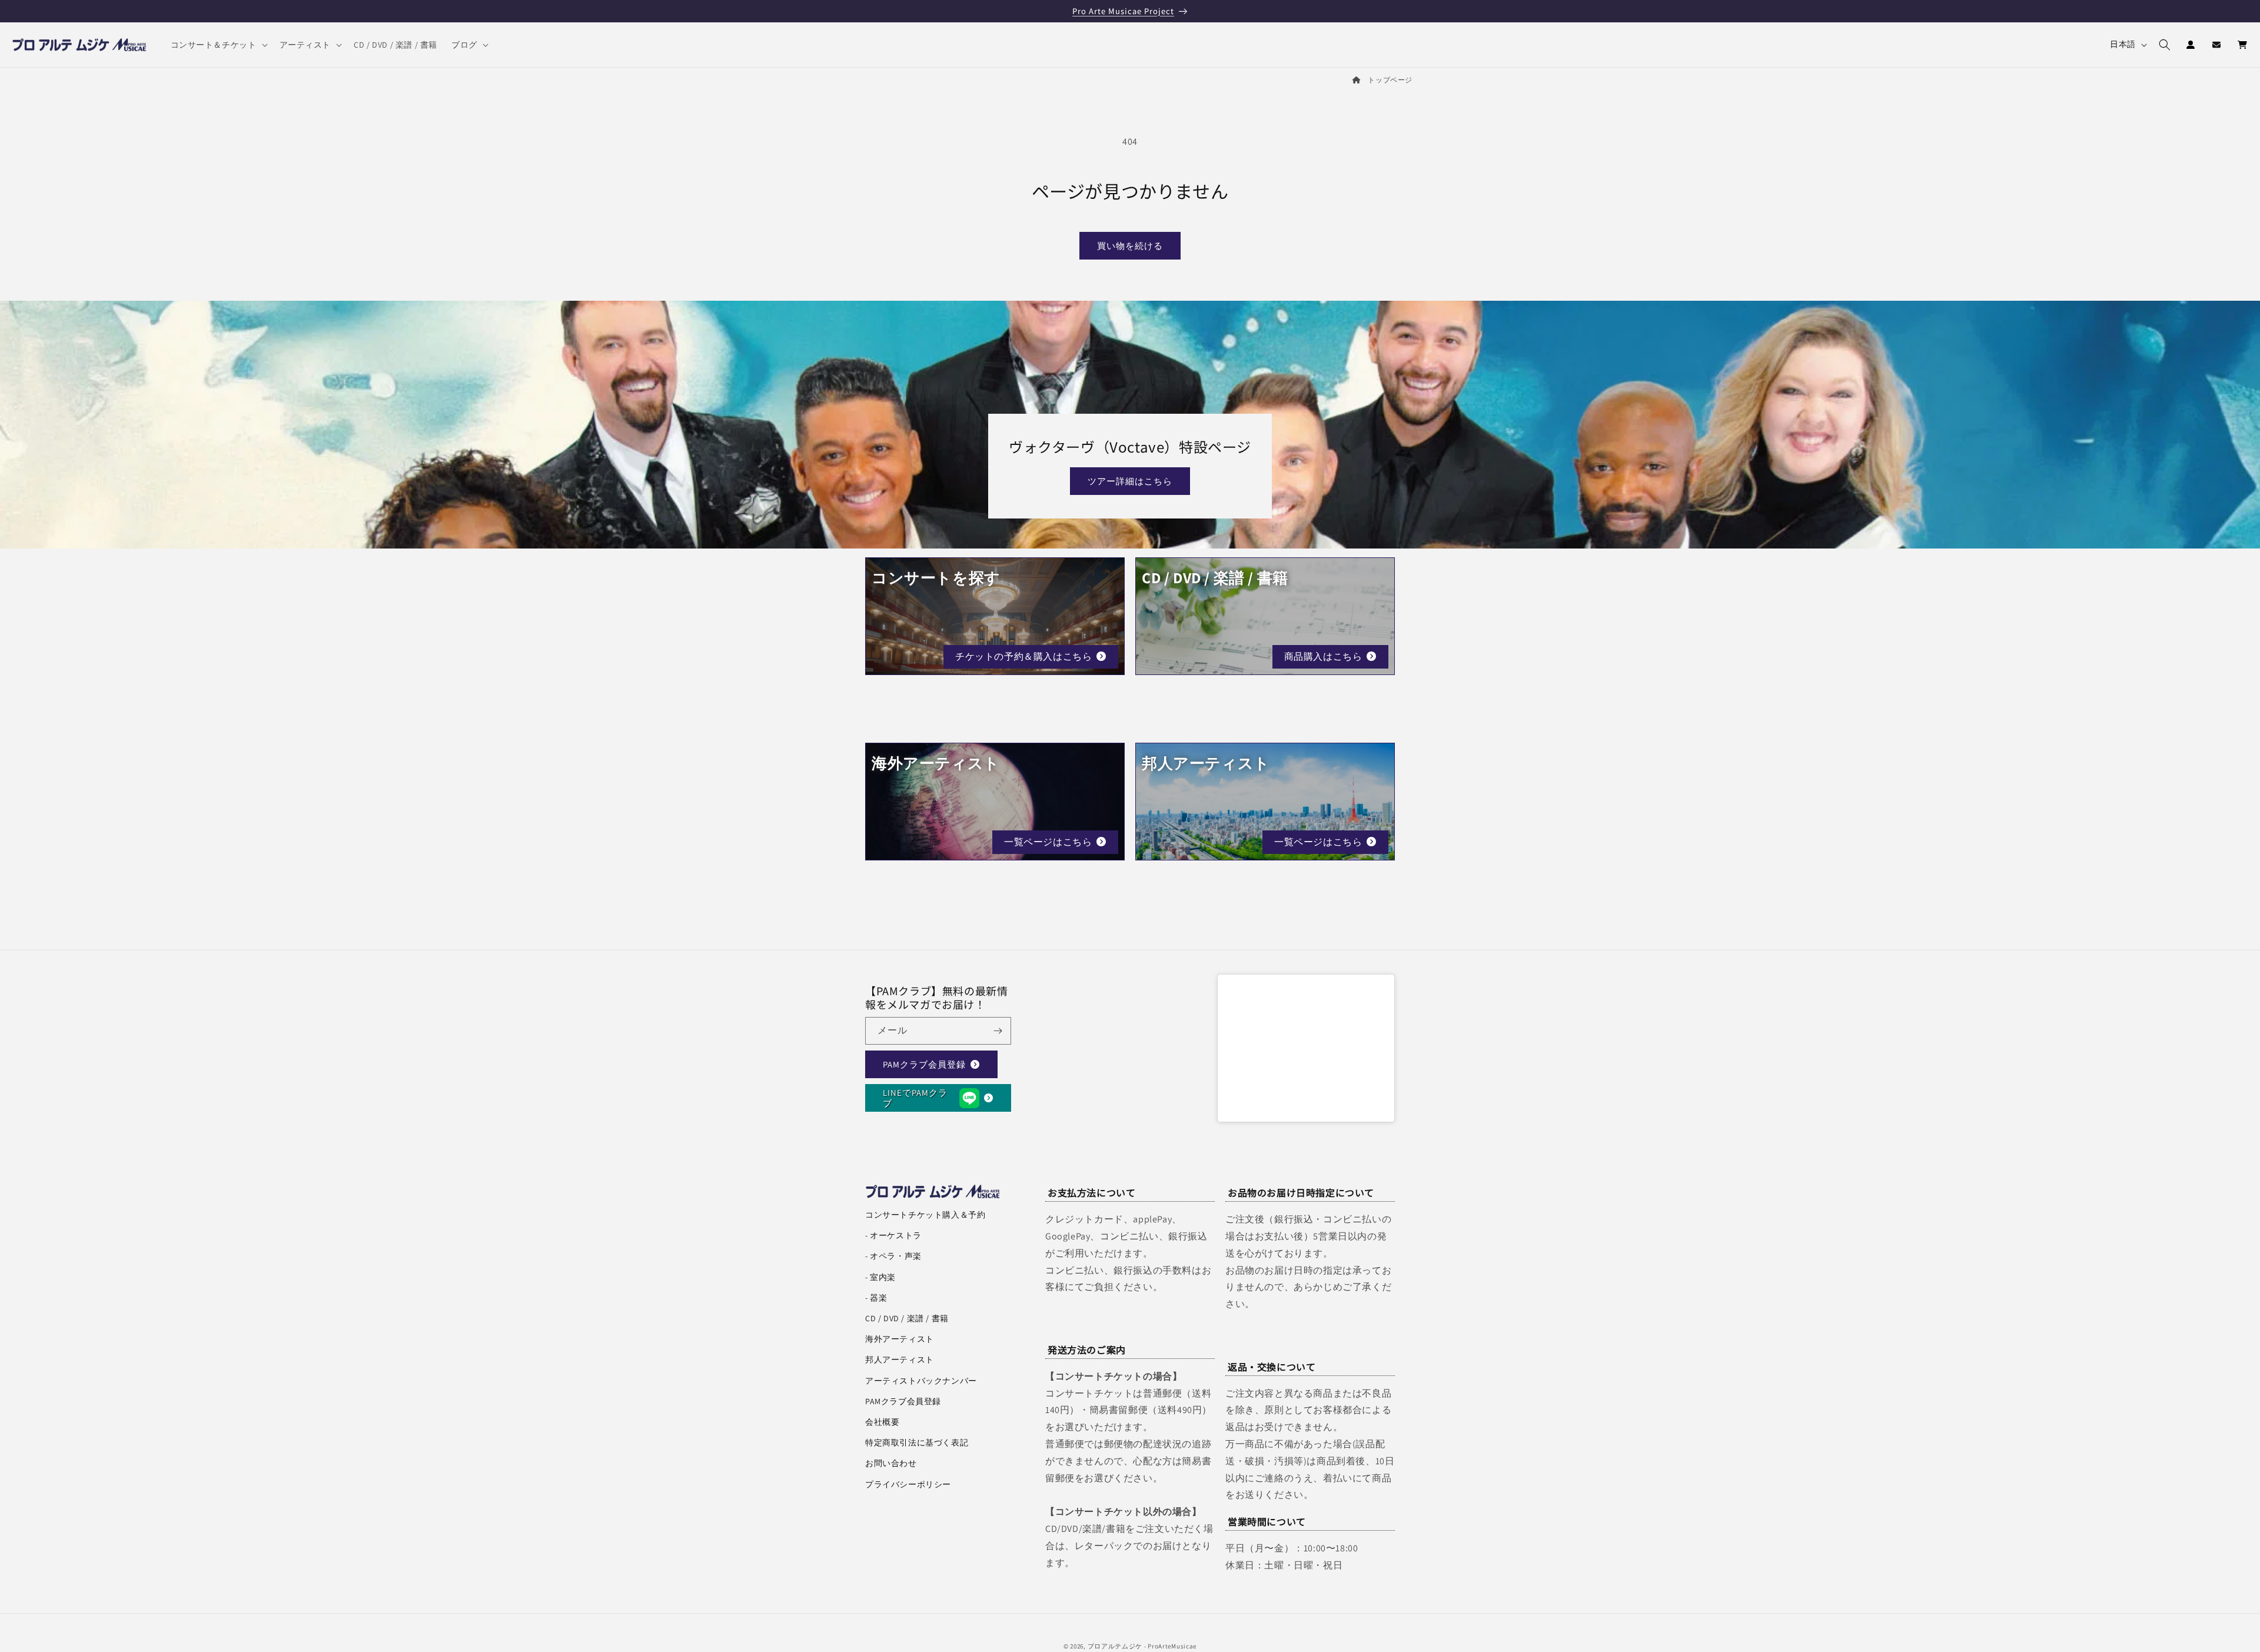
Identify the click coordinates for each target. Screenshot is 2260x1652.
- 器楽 (876, 1298)
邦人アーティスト (900, 1360)
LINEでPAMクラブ (915, 1098)
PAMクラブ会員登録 (924, 1064)
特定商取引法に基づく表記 (917, 1442)
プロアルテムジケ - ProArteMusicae (1142, 1646)
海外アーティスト (900, 1339)
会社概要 (882, 1422)
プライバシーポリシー (908, 1484)
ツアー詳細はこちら (1130, 481)
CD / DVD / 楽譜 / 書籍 (907, 1318)
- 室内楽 (880, 1277)
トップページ (1390, 80)
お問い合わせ (891, 1463)
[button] (218, 45)
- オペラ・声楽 (893, 1256)
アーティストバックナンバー (921, 1381)
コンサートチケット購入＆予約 (925, 1215)
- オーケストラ (893, 1235)
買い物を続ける (1130, 246)
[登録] (998, 1031)
